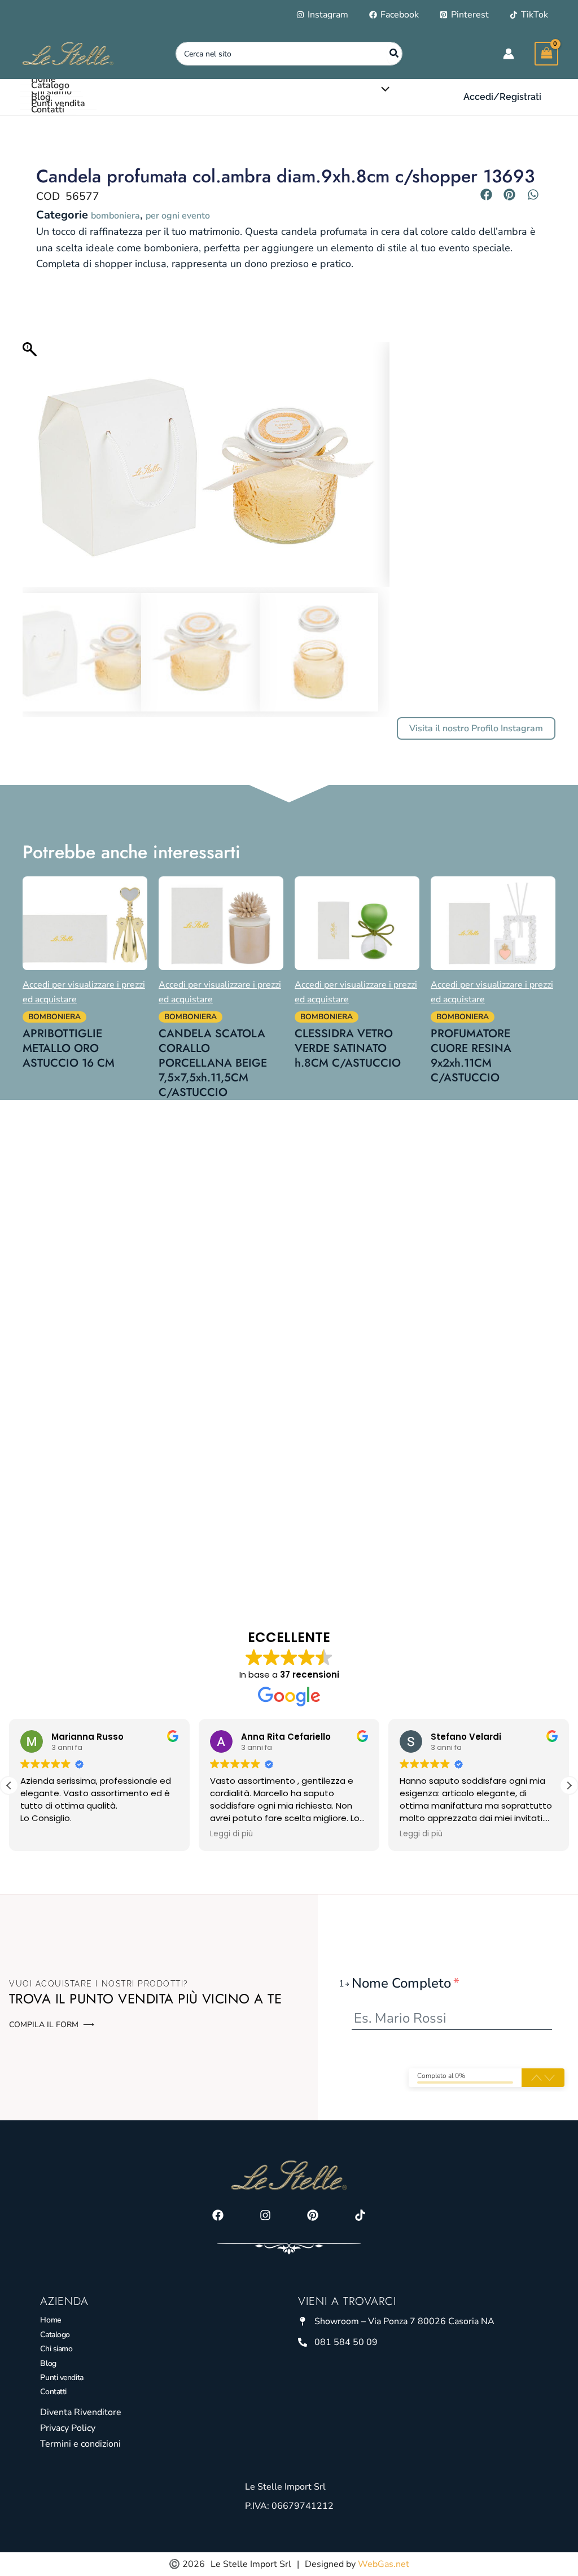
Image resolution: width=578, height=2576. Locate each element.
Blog (48, 2363)
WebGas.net (384, 2564)
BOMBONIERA (115, 216)
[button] (502, 97)
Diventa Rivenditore (81, 2412)
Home (50, 2320)
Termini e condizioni (80, 2444)
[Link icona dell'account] (509, 54)
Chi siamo (56, 2349)
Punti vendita (62, 2378)
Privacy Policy (68, 2428)
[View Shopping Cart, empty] (546, 53)
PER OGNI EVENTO (178, 216)
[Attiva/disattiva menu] (383, 89)
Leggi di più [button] (231, 1834)
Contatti (53, 2392)
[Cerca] (395, 54)
